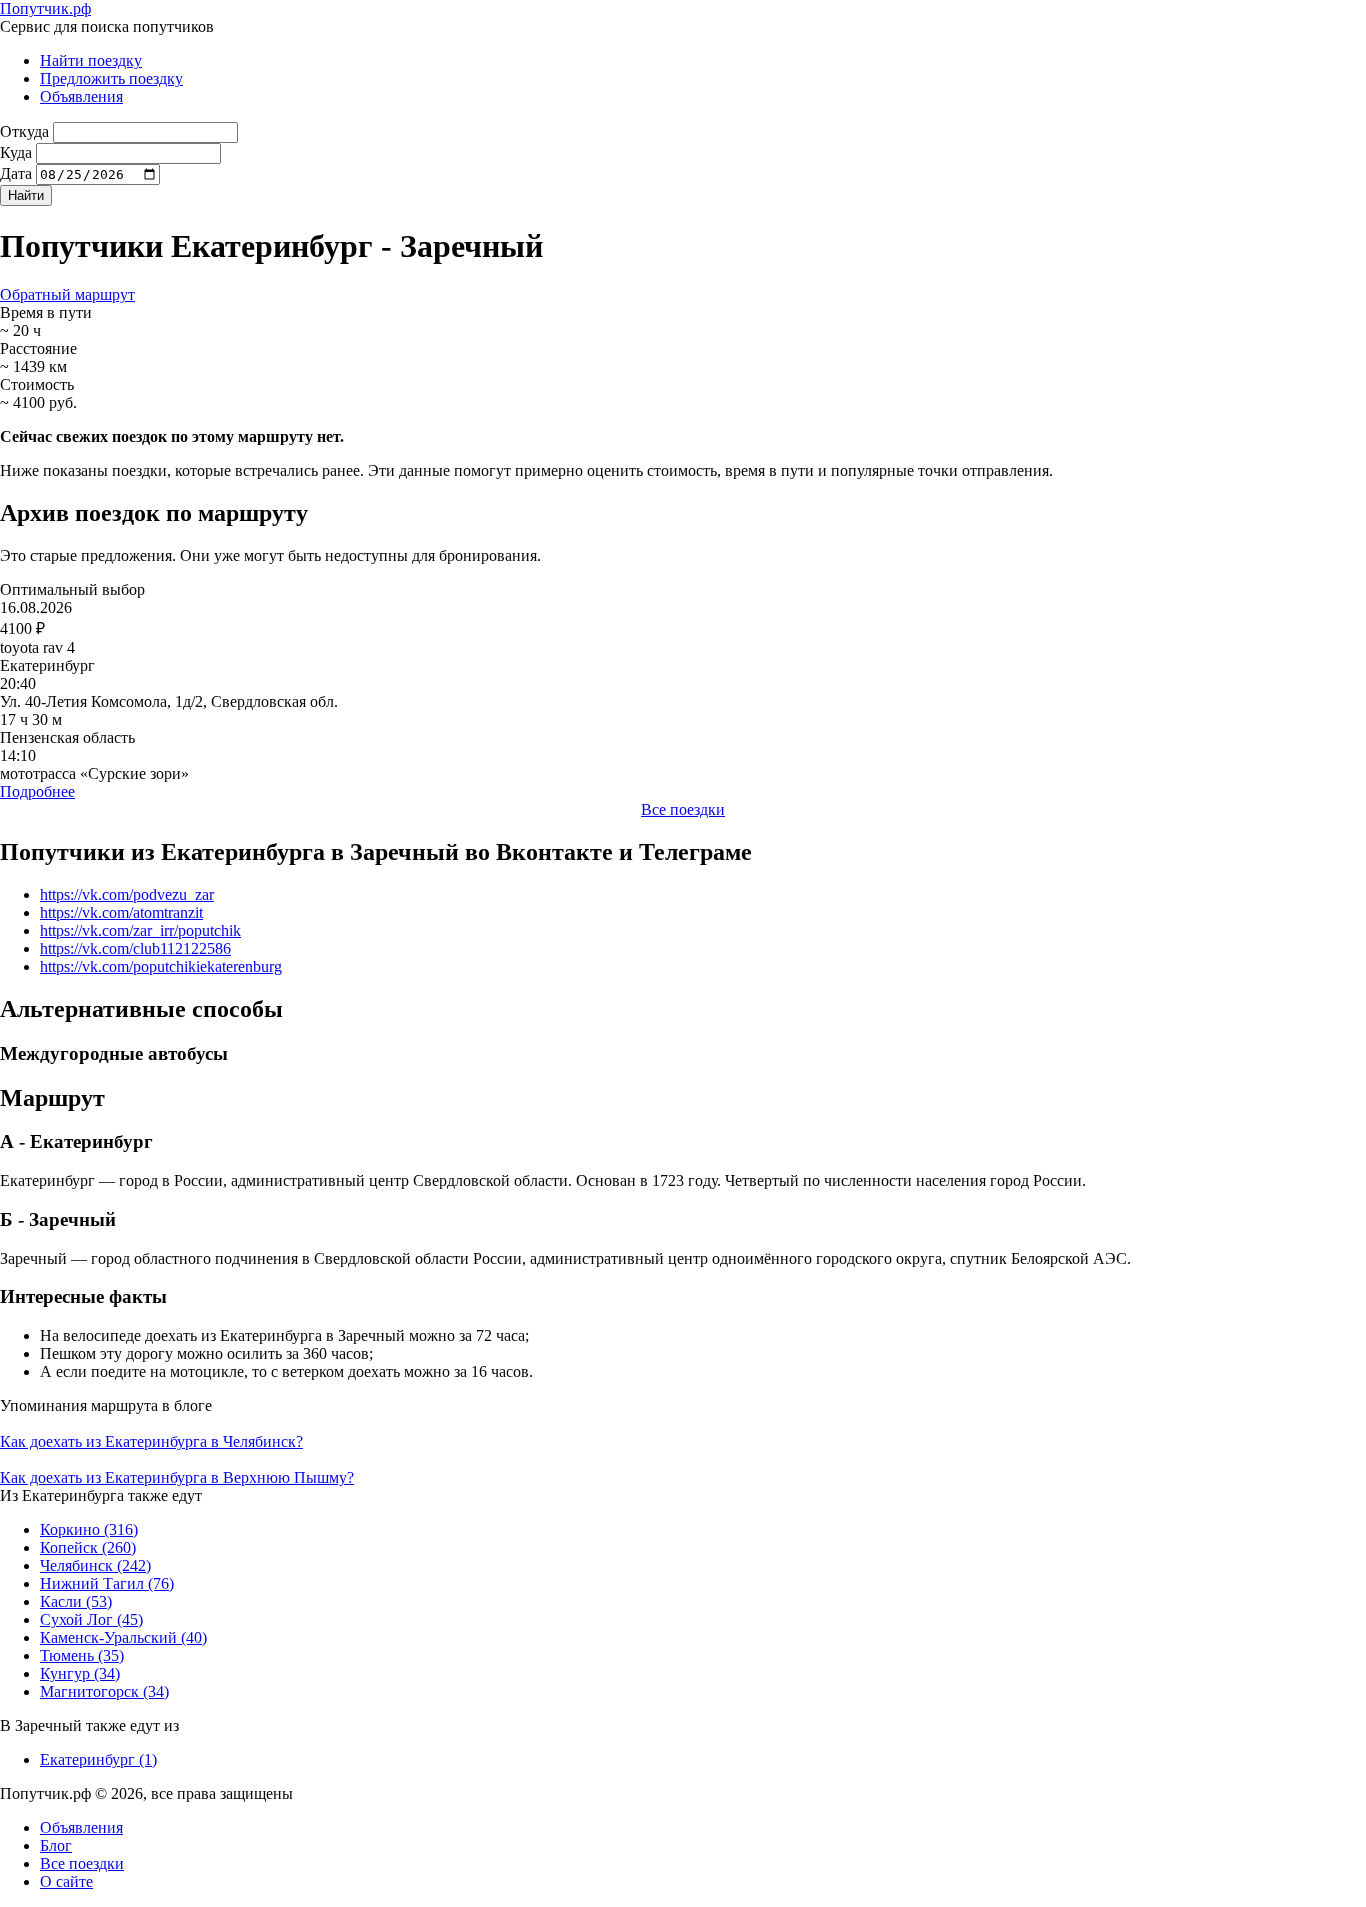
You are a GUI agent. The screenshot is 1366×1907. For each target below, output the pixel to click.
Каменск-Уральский (123, 1637)
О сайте (66, 1881)
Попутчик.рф (45, 8)
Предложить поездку (111, 78)
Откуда (24, 131)
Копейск (88, 1547)
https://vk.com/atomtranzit (121, 912)
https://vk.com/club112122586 (135, 948)
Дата (16, 173)
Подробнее (37, 791)
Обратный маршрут (67, 294)
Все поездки (683, 809)
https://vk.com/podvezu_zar (127, 894)
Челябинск (95, 1565)
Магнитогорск (104, 1691)
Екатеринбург (98, 1759)
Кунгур (80, 1673)
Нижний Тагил (107, 1583)
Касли (76, 1601)
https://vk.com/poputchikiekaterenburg (161, 966)
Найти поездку (91, 60)
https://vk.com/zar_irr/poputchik (140, 930)
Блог (56, 1845)
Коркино (89, 1529)
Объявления (81, 96)
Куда (16, 152)
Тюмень (82, 1655)
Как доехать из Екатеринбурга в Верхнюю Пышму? (177, 1477)
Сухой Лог (91, 1619)
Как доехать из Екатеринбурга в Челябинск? (151, 1441)
